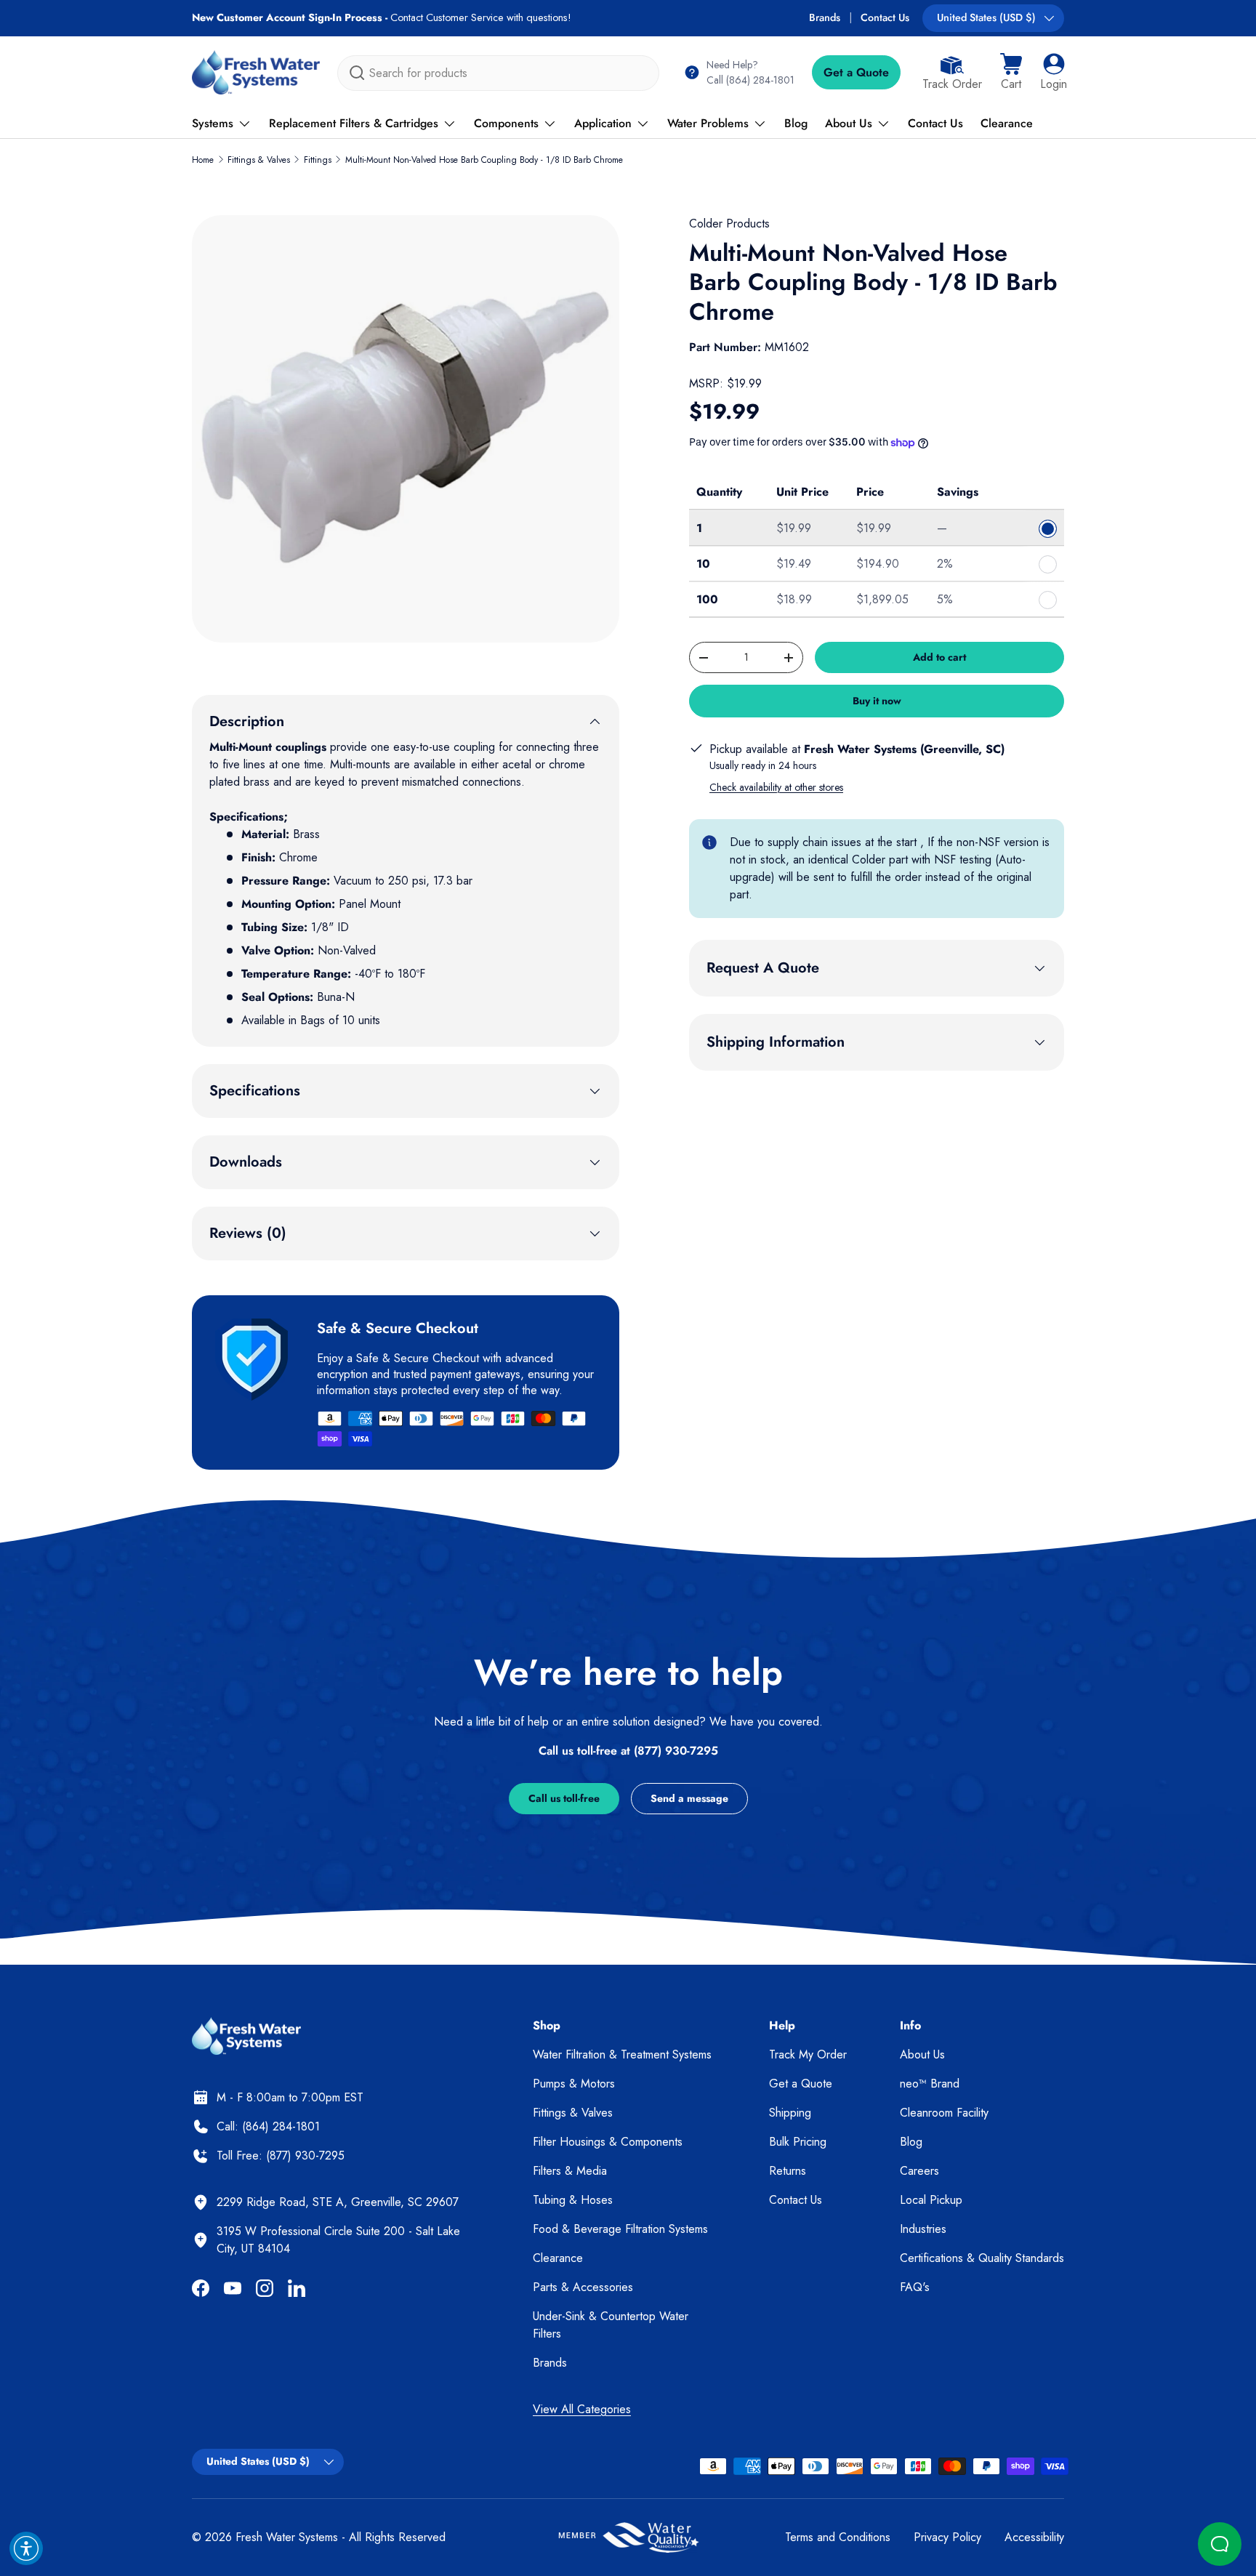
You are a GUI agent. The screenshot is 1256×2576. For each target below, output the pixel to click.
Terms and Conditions (838, 2537)
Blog (796, 123)
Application (603, 123)
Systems (213, 123)
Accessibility (1034, 2537)
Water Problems (708, 123)
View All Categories (582, 2409)
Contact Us (885, 17)
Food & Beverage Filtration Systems (620, 2229)
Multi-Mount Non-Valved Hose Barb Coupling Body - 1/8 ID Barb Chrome (484, 160)
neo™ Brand (930, 2084)
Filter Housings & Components (608, 2142)
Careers (919, 2171)
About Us (849, 123)
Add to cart (939, 657)
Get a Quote (856, 72)
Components (506, 123)
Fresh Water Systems (287, 2537)
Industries (923, 2229)
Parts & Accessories (583, 2287)
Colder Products (729, 224)
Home (203, 160)
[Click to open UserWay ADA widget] (26, 2548)
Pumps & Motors (574, 2084)
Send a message (689, 1798)
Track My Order (808, 2054)
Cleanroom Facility (944, 2113)
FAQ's (915, 2287)
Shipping (790, 2113)
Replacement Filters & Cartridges (354, 123)
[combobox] (498, 73)
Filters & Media (570, 2171)
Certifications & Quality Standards (982, 2258)
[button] (1011, 73)
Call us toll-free (564, 1798)
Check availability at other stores (776, 787)
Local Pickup (931, 2200)
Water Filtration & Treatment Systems (622, 2054)
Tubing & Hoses (573, 2200)
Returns (788, 2171)
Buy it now (877, 701)
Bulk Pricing (798, 2142)
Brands (825, 17)
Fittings (318, 160)
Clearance (1007, 123)
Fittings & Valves (259, 160)
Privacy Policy (947, 2537)
